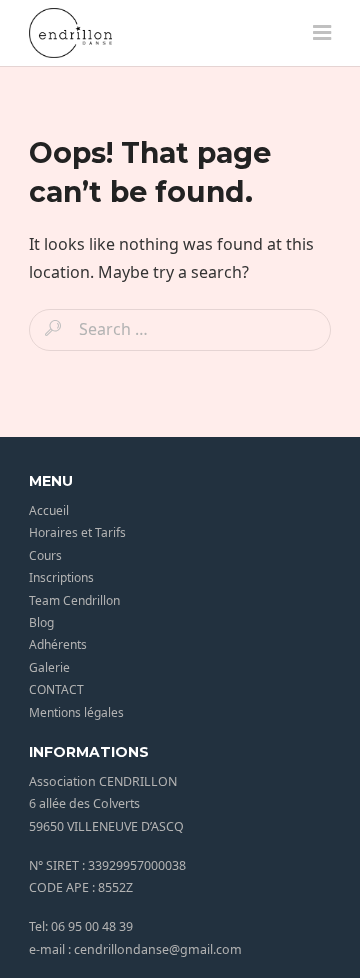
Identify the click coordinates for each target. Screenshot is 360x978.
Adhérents (58, 644)
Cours (45, 555)
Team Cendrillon (74, 600)
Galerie (49, 667)
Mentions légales (76, 712)
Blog (41, 622)
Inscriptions (61, 577)
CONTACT (56, 689)
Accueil (49, 510)
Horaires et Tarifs (77, 532)
